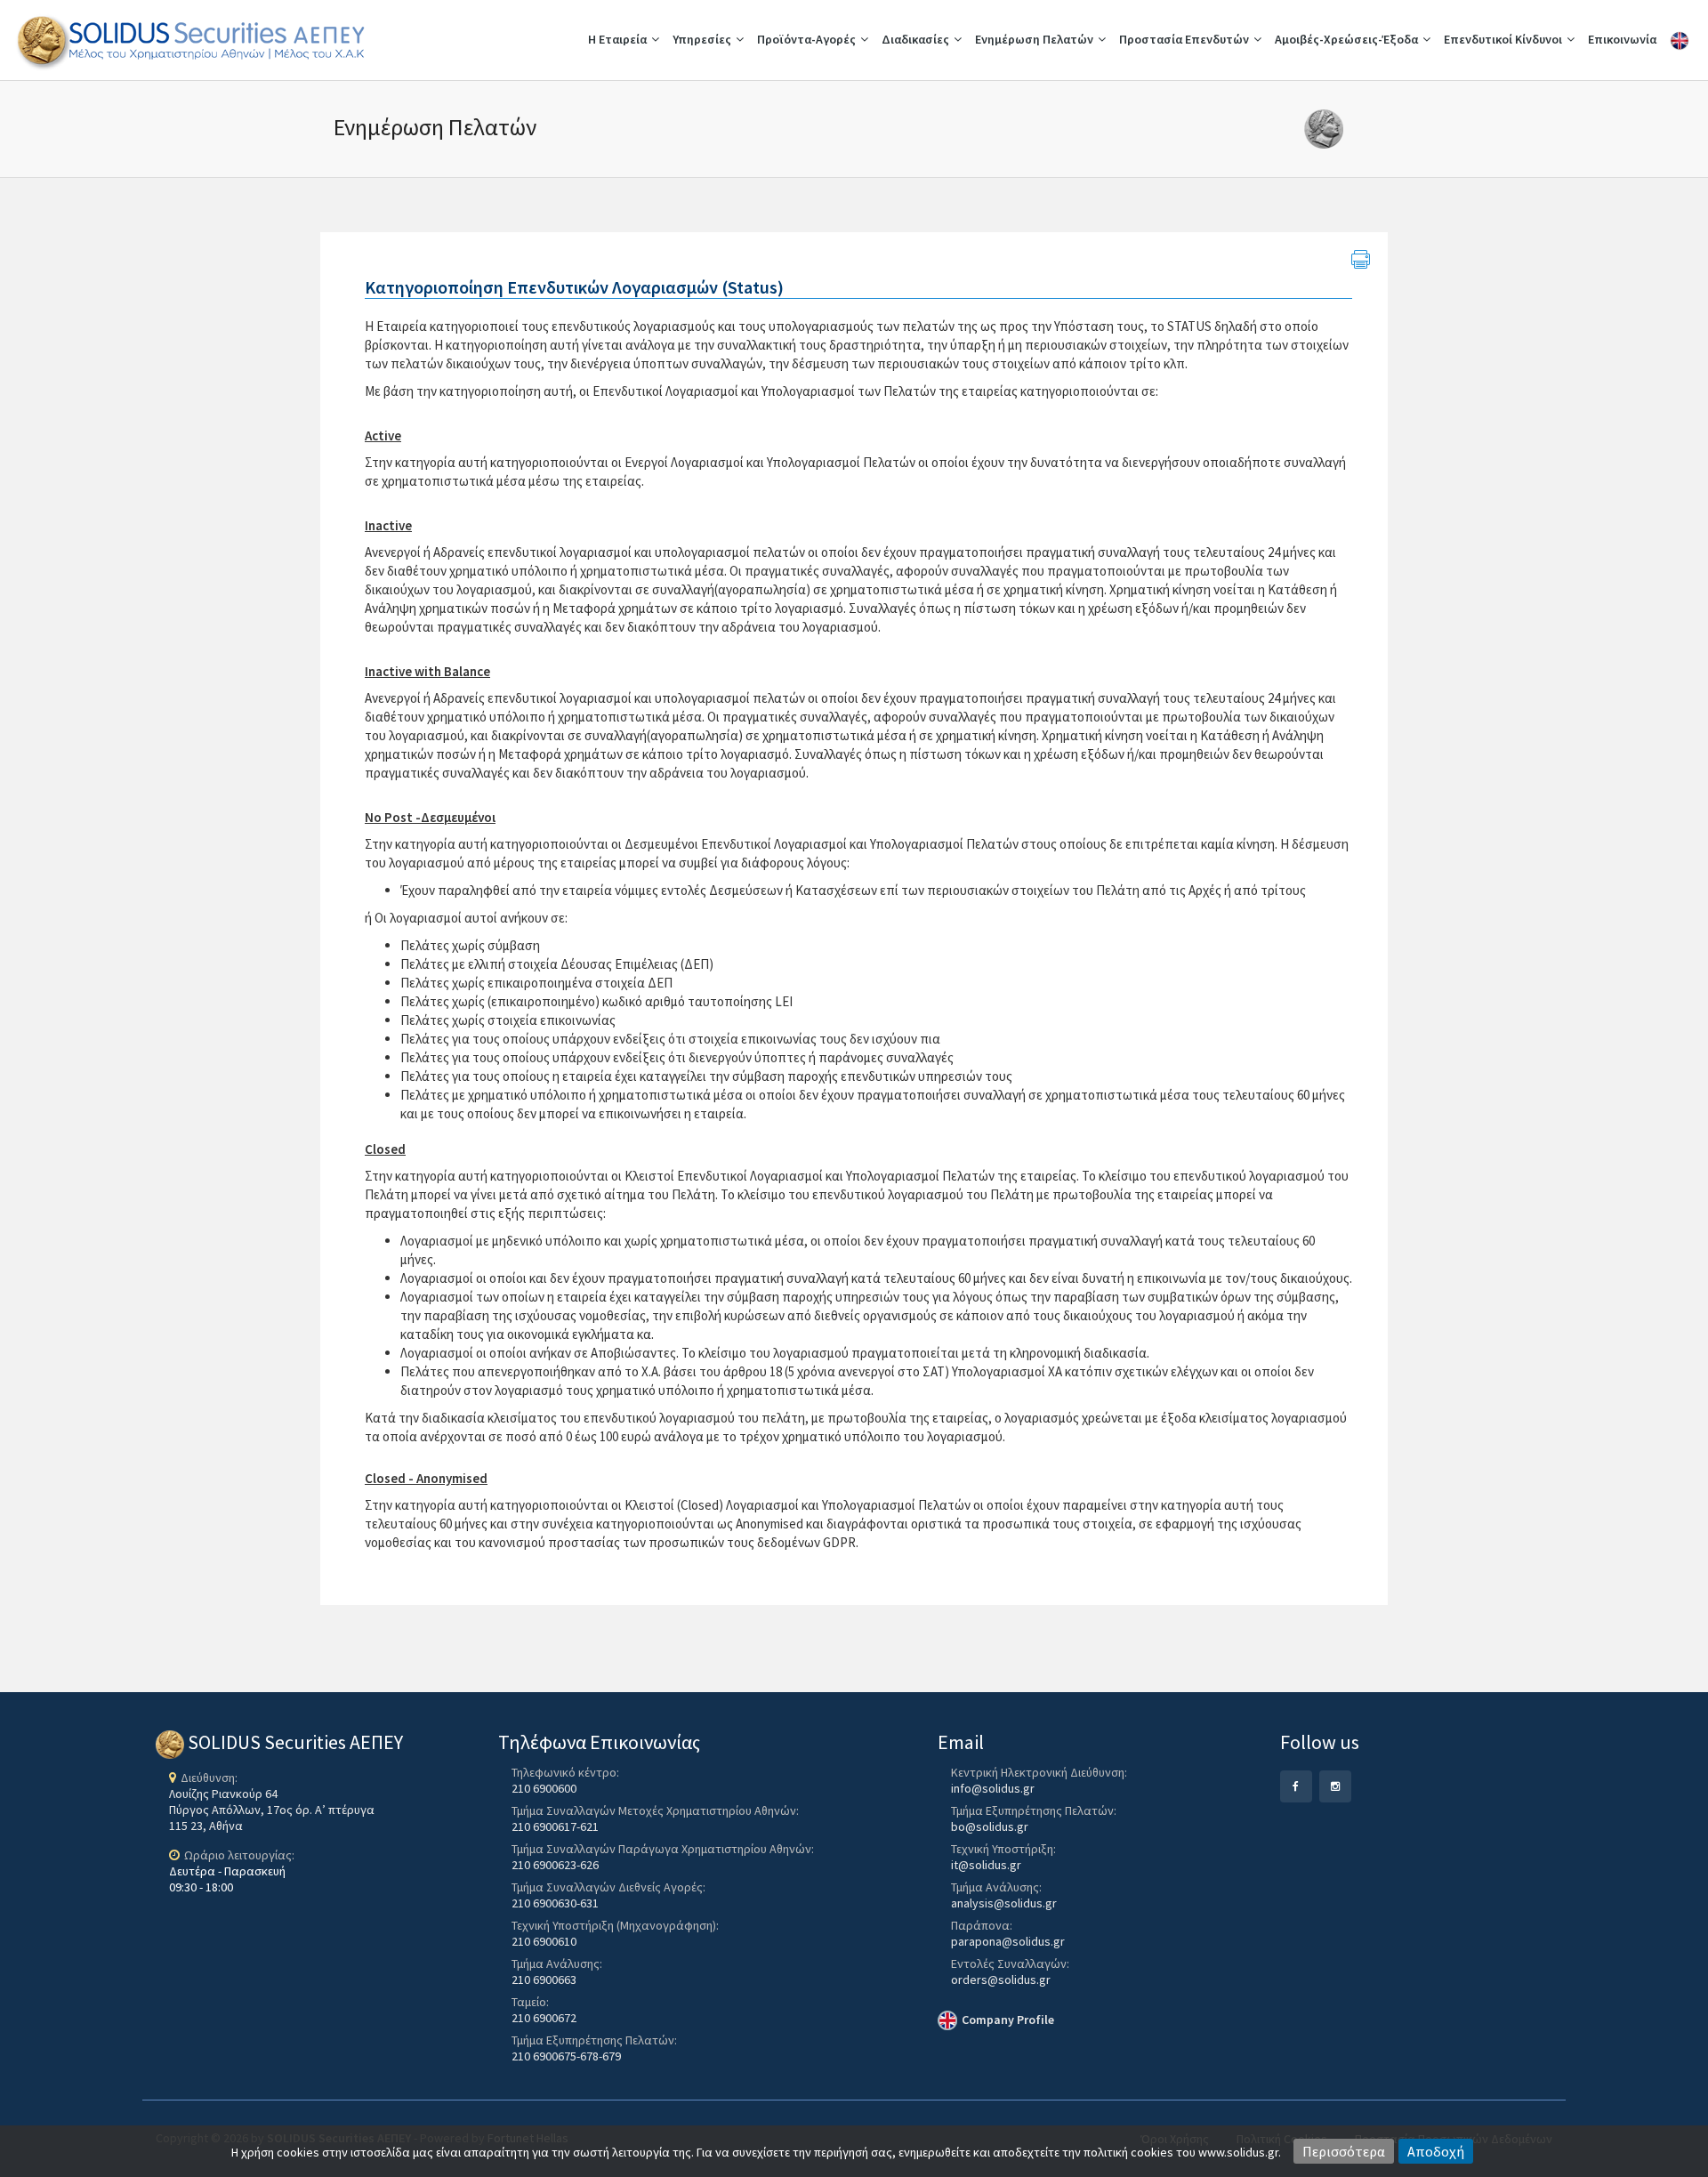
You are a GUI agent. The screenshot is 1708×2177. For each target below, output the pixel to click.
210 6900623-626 (555, 1865)
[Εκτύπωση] (1361, 260)
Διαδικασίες (915, 39)
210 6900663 (544, 1979)
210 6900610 (544, 1941)
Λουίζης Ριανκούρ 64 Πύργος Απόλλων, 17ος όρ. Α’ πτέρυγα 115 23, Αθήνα (272, 1810)
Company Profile (1008, 2020)
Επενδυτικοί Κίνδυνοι (1503, 39)
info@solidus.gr (993, 1788)
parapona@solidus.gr (1008, 1941)
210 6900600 (544, 1788)
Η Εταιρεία (617, 39)
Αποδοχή (1436, 2151)
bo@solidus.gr (990, 1826)
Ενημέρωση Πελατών (1034, 39)
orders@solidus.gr (1001, 1979)
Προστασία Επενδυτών (1184, 39)
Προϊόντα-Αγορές (806, 39)
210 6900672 (544, 2018)
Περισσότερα (1344, 2151)
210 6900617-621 (555, 1826)
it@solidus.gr (986, 1865)
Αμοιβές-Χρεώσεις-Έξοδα (1346, 39)
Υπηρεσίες (702, 39)
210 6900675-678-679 (566, 2056)
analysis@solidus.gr (1004, 1903)
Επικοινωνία (1622, 39)
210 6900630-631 (555, 1903)
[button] (1494, 1774)
